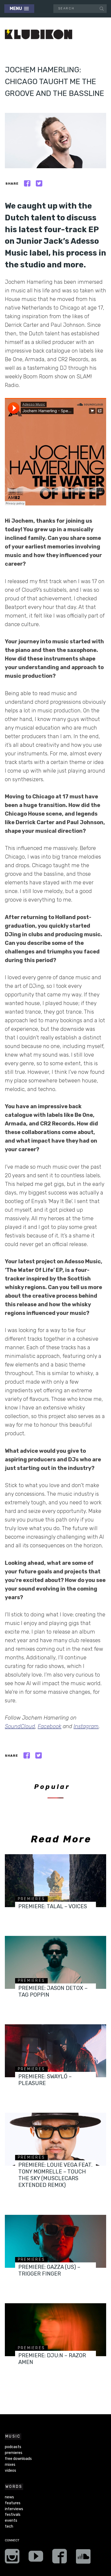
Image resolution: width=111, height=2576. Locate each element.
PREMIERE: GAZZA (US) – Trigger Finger (49, 2270)
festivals (13, 2515)
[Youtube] (36, 2558)
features (13, 2503)
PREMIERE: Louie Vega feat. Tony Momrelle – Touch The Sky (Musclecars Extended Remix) (55, 2175)
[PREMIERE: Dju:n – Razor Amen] (55, 2330)
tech (9, 2526)
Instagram (86, 1726)
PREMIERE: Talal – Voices (53, 1906)
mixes (10, 2465)
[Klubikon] (39, 35)
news (9, 2497)
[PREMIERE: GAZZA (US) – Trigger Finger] (55, 2241)
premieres (32, 1899)
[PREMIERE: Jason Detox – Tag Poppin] (55, 1962)
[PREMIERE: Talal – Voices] (55, 1881)
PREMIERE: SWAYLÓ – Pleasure (45, 2080)
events (11, 2521)
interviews (14, 2509)
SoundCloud (20, 1726)
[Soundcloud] (83, 2558)
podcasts (13, 2447)
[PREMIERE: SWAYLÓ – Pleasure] (55, 2051)
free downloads (18, 2459)
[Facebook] (60, 2558)
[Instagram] (12, 2558)
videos (11, 2471)
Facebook (50, 1726)
